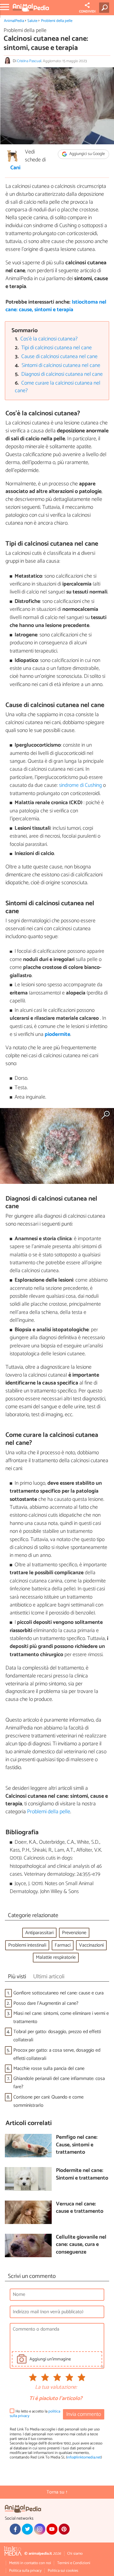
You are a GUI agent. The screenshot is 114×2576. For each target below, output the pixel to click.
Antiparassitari (39, 1933)
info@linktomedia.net (84, 2457)
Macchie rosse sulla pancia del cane (49, 2069)
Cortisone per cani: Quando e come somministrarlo (48, 2101)
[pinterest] (64, 2529)
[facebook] (15, 2529)
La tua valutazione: (56, 2388)
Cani (15, 168)
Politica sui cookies (63, 2571)
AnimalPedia (14, 21)
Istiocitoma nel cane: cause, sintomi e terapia (56, 306)
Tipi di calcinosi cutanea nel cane (57, 348)
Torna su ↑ (57, 2492)
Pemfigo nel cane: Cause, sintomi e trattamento (77, 2145)
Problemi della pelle (57, 21)
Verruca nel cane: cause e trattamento (80, 2208)
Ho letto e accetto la (35, 2414)
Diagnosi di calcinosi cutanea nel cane (62, 374)
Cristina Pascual (29, 61)
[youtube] (52, 2529)
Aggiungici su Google (87, 154)
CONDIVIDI (87, 12)
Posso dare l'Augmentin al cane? (46, 2003)
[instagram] (40, 2529)
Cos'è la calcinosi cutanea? (49, 339)
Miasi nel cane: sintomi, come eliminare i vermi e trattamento (61, 2018)
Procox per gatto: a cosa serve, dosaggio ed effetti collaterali (57, 2054)
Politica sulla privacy (25, 2571)
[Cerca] (105, 8)
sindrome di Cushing (80, 785)
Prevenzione (74, 1933)
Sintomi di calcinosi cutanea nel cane (61, 366)
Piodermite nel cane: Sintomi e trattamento (82, 2175)
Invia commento (84, 2414)
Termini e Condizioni (74, 2563)
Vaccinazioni (91, 1945)
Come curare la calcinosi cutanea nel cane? (58, 387)
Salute (32, 21)
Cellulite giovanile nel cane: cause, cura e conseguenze (81, 2245)
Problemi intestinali (27, 1945)
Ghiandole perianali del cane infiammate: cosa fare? (59, 2083)
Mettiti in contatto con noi (30, 2563)
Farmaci (63, 1945)
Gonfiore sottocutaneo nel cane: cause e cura (59, 1993)
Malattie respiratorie (56, 1957)
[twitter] (27, 2529)
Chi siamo (75, 2554)
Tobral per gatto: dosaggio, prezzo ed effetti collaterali (57, 2036)
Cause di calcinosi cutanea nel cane (59, 357)
